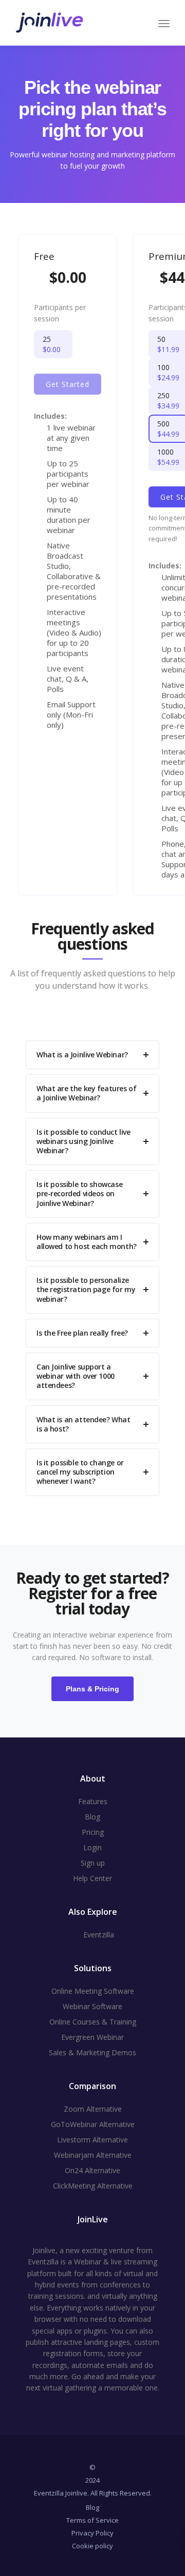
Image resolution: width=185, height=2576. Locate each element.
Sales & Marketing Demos (92, 2052)
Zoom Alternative (93, 2109)
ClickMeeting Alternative (93, 2186)
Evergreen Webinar (92, 2037)
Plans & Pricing (92, 1689)
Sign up (93, 1863)
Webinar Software (92, 2006)
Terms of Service (92, 2520)
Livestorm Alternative (92, 2140)
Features (93, 1801)
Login (92, 1847)
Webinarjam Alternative (93, 2155)
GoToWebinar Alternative (93, 2124)
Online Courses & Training (93, 2022)
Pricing (93, 1832)
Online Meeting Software (93, 1991)
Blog (92, 1817)
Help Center (92, 1878)
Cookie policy (92, 2546)
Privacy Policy (92, 2533)
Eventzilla (99, 1935)
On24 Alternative (92, 2170)
